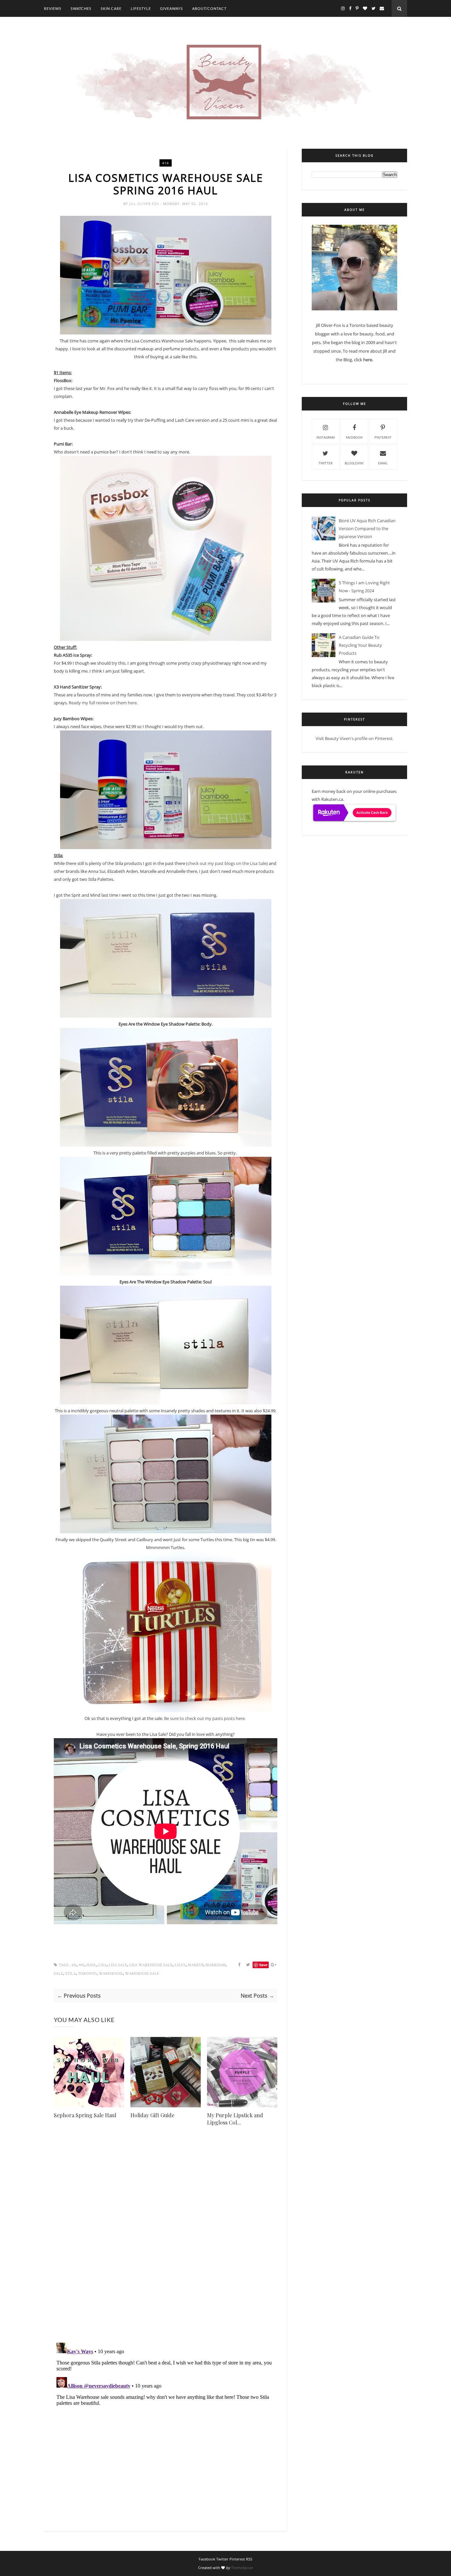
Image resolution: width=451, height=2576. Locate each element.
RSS (249, 2559)
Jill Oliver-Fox (145, 204)
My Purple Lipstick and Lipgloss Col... (235, 2119)
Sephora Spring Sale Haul (85, 2115)
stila (70, 1974)
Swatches (81, 8)
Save (263, 1965)
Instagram (326, 437)
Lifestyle (141, 8)
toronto (87, 1974)
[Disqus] (166, 2243)
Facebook (354, 437)
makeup (195, 1965)
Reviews (53, 8)
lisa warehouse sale (151, 1965)
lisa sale (118, 1965)
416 (166, 163)
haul (91, 1965)
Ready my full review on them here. (103, 703)
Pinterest (383, 437)
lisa (103, 1965)
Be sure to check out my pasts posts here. (205, 1718)
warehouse (111, 1974)
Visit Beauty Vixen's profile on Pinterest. (355, 738)
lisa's (180, 1965)
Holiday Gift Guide (152, 2115)
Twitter (326, 463)
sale (58, 1974)
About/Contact (209, 8)
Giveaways (172, 8)
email (383, 463)
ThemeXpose (242, 2568)
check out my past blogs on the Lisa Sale (227, 863)
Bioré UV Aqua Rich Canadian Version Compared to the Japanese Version (367, 528)
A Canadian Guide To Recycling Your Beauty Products (360, 645)
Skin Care (111, 8)
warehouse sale (142, 1974)
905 (82, 1965)
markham (216, 1965)
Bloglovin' (354, 463)
